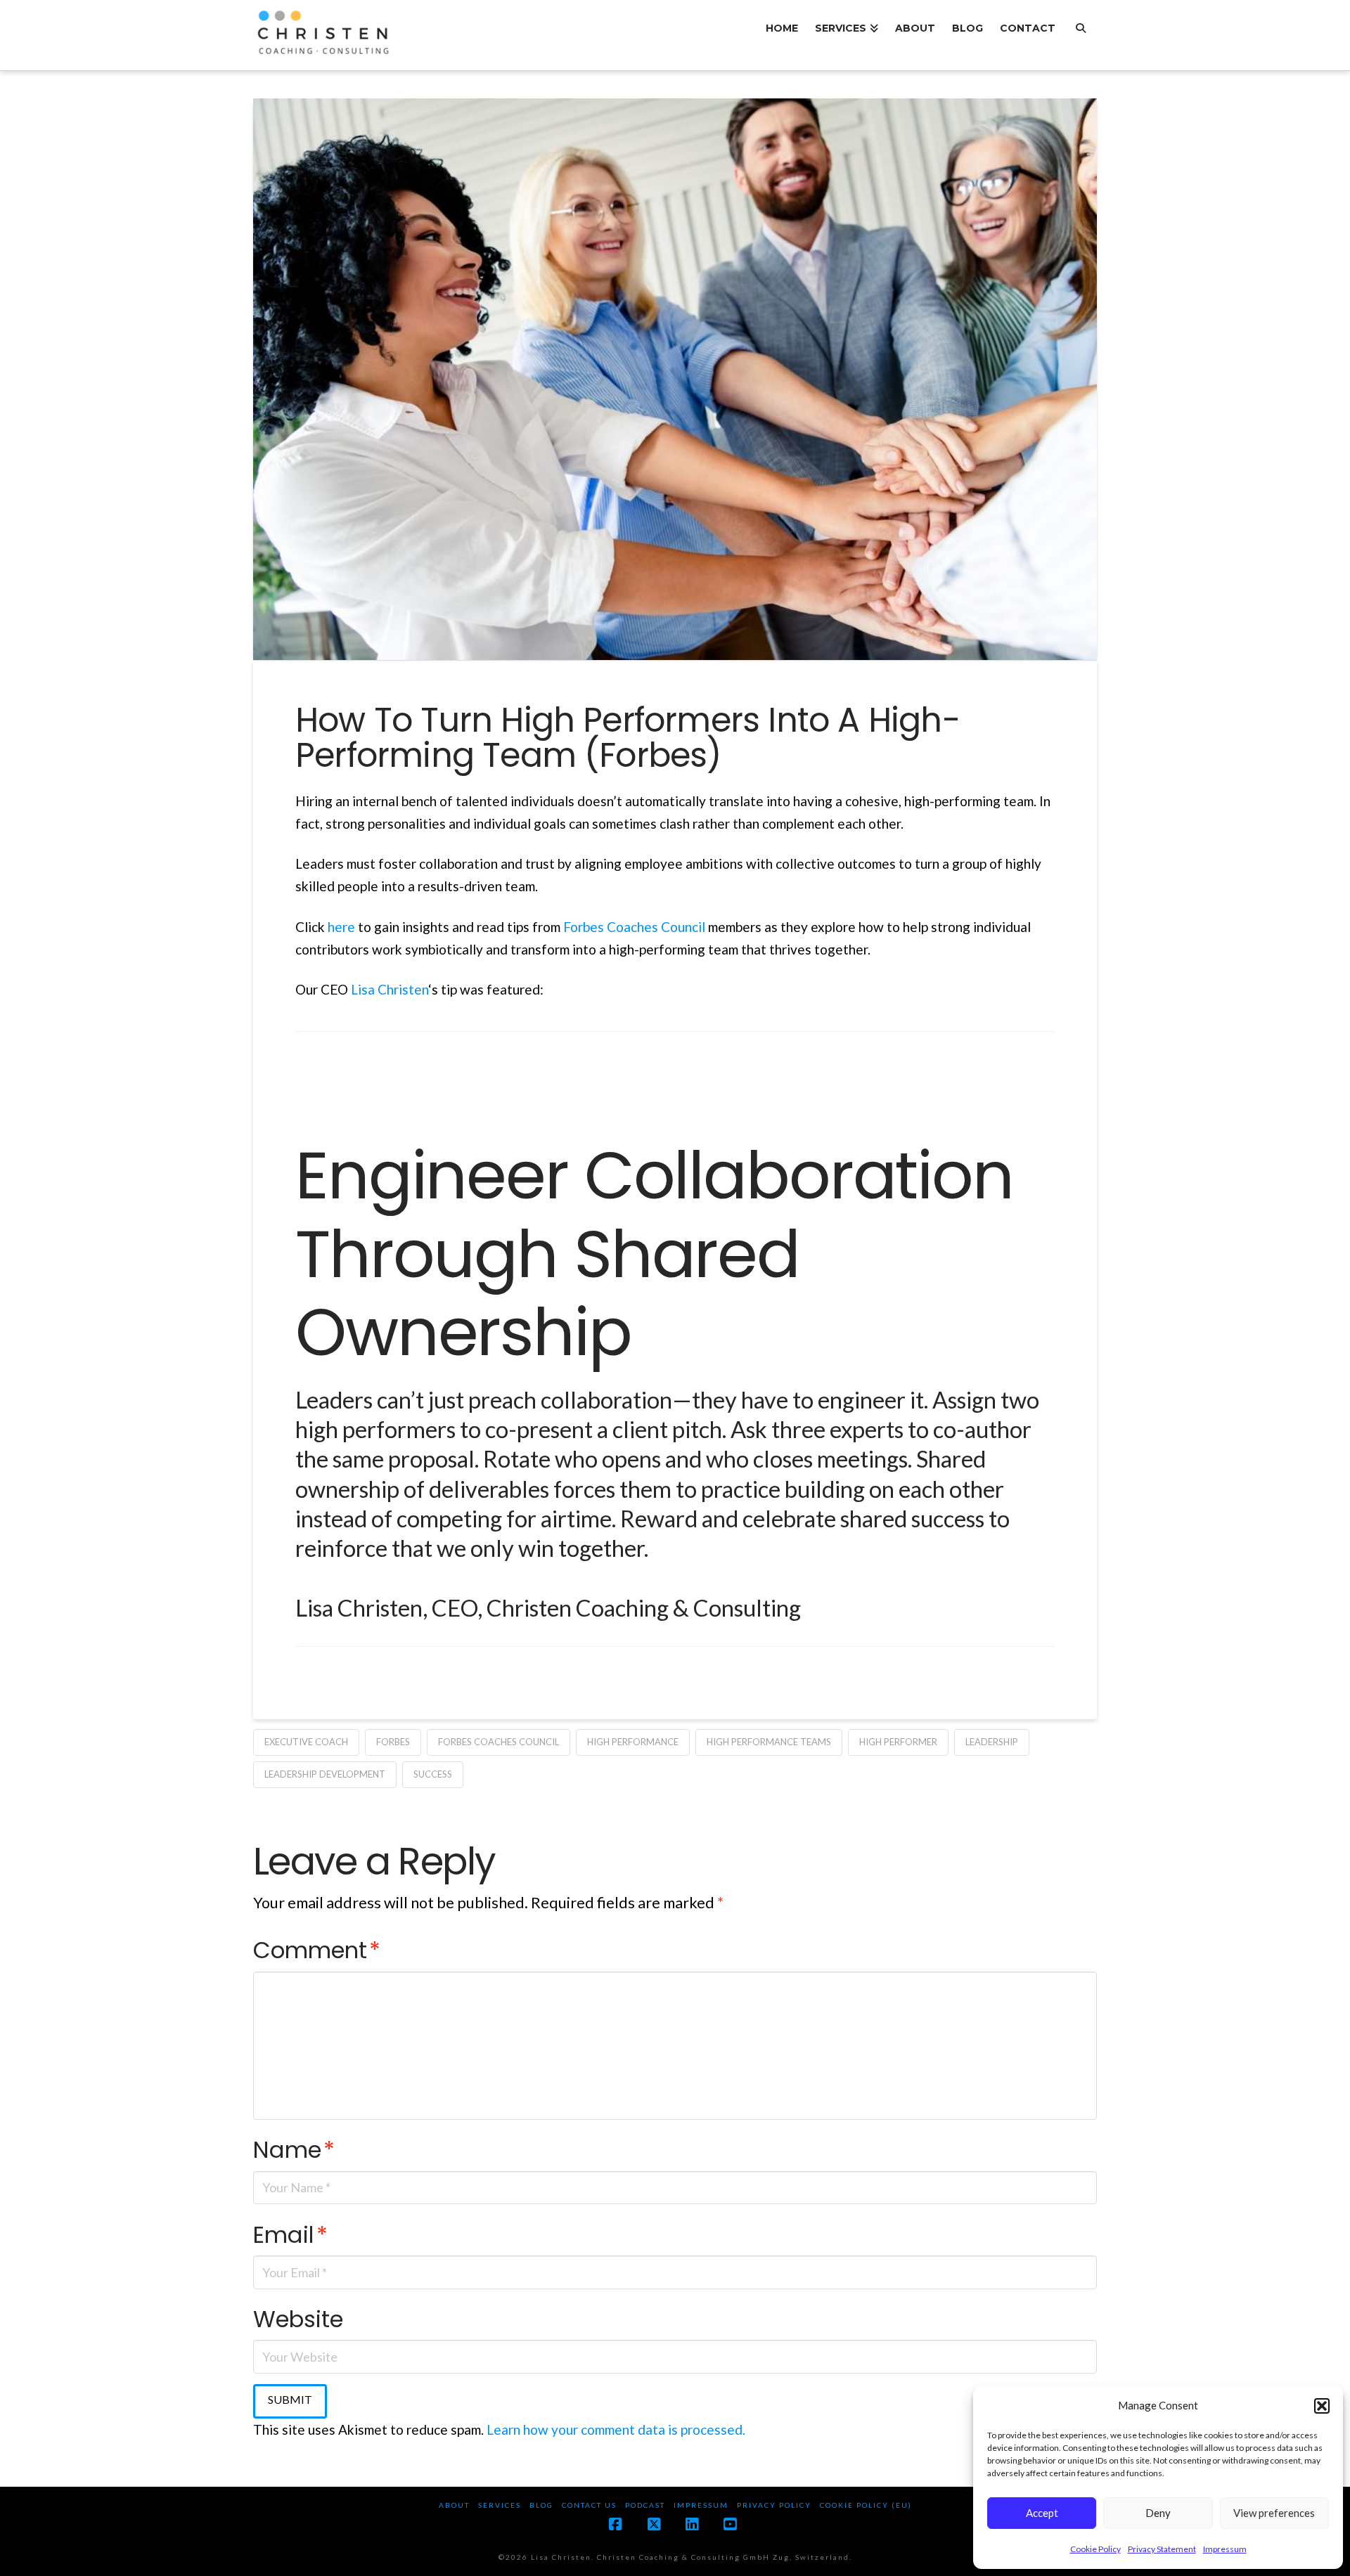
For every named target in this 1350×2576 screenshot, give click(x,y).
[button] (1322, 2406)
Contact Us (589, 2505)
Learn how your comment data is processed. (616, 2429)
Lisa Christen (390, 989)
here (343, 927)
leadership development (325, 1774)
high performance (633, 1742)
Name (294, 2150)
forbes (393, 1742)
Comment (317, 1950)
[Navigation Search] (1080, 35)
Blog (541, 2505)
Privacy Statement (1162, 2549)
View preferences (1274, 2513)
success (433, 1774)
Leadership (992, 1742)
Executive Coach (306, 1742)
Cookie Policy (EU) (866, 2505)
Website (298, 2319)
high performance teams (769, 1742)
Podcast (645, 2505)
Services (500, 2505)
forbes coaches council (499, 1742)
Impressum (1225, 2549)
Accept (1042, 2513)
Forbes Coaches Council (634, 927)
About (454, 2505)
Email (290, 2235)
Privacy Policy (774, 2505)
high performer (898, 1742)
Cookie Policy (1095, 2549)
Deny (1158, 2513)
